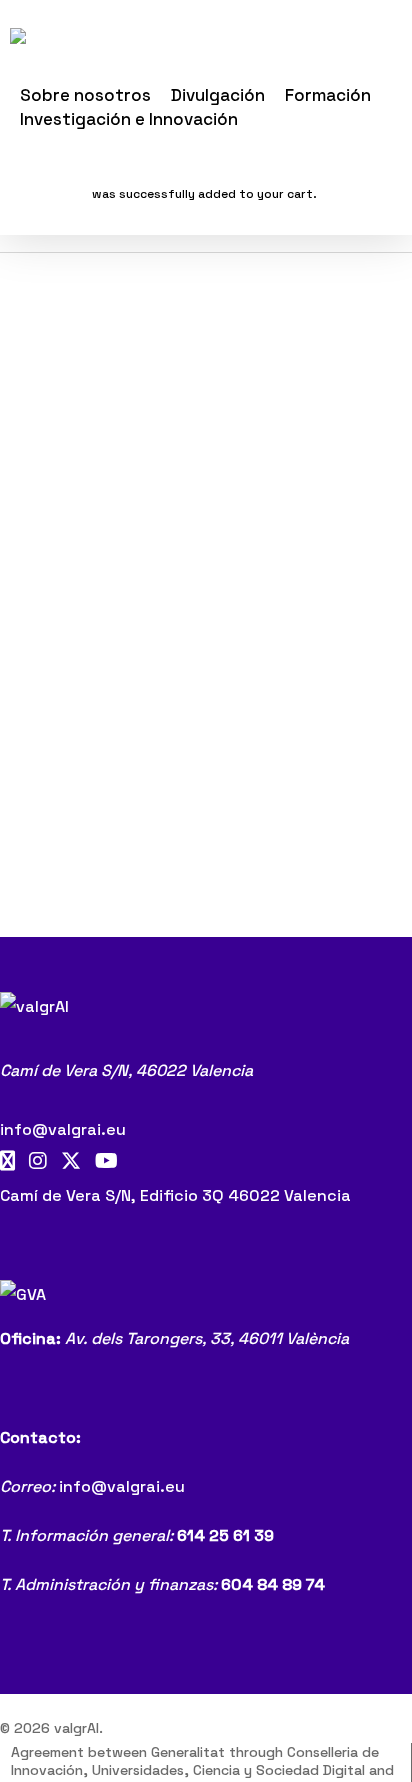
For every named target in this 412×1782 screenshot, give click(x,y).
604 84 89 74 (273, 1584)
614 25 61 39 (225, 1535)
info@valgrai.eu (63, 1129)
